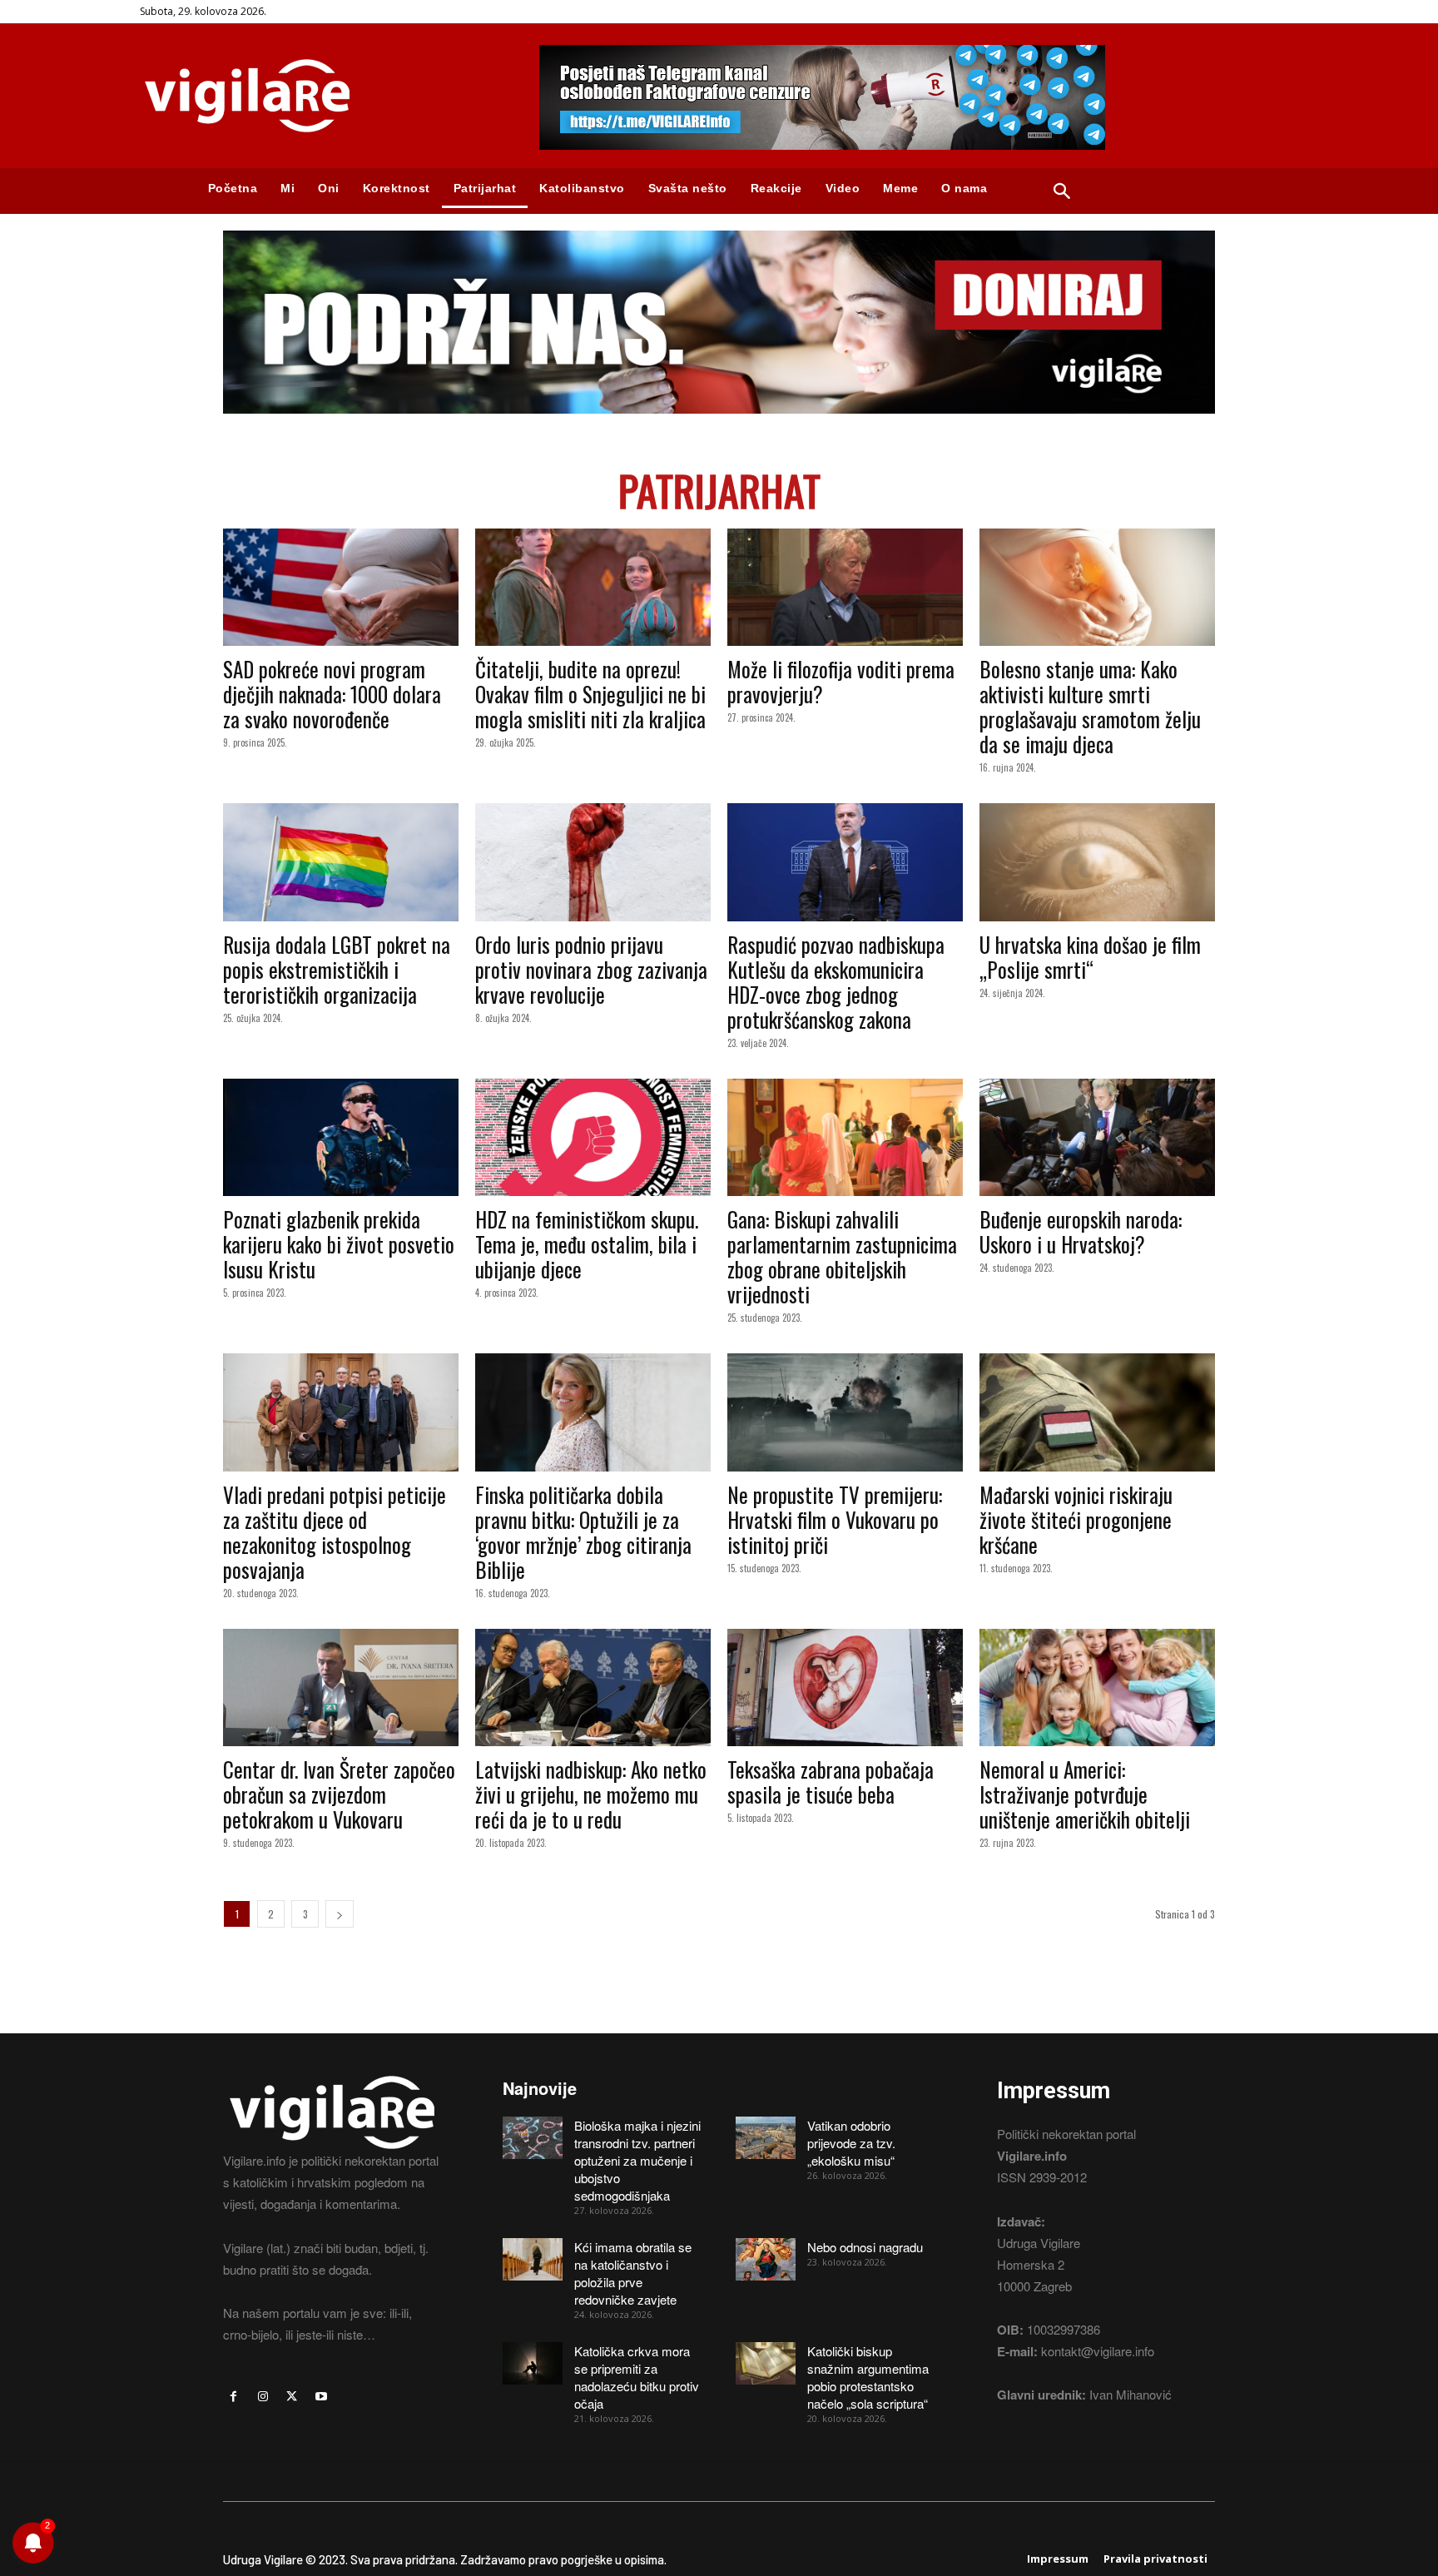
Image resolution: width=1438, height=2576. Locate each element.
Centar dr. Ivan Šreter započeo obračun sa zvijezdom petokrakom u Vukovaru (339, 1794)
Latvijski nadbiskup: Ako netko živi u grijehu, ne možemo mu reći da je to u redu (591, 1794)
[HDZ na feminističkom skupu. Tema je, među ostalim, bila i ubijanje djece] (593, 1138)
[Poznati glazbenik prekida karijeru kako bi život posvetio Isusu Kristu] (341, 1138)
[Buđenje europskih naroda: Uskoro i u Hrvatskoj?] (1097, 1138)
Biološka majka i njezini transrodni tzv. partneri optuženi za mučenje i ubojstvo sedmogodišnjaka (637, 2160)
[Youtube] (322, 2397)
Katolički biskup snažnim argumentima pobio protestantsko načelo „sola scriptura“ (868, 2377)
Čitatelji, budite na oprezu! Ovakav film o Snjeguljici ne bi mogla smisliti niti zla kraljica (590, 694)
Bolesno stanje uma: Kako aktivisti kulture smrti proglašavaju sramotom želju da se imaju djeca (1090, 706)
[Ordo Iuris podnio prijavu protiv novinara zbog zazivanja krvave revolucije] (593, 862)
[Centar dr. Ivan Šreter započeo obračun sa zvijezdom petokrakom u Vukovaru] (341, 1688)
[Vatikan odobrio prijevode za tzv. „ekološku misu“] (766, 2137)
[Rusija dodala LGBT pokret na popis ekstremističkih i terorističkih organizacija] (341, 862)
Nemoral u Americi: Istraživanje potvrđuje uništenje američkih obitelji (1085, 1794)
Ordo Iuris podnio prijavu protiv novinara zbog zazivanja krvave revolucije (591, 969)
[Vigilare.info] (320, 96)
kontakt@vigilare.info (1098, 2351)
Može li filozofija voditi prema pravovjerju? (841, 681)
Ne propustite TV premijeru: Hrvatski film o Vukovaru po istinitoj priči (835, 1519)
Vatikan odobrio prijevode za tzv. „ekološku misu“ (851, 2143)
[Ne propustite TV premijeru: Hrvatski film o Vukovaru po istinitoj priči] (845, 1412)
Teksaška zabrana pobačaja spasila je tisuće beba (831, 1782)
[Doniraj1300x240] (719, 426)
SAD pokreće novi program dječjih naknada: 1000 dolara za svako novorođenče (332, 694)
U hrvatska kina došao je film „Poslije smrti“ (1090, 957)
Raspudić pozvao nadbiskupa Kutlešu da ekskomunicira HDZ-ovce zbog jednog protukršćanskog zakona (836, 982)
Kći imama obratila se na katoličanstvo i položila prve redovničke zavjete (633, 2273)
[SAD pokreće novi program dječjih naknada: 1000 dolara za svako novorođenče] (341, 588)
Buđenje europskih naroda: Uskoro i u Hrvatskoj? (1081, 1231)
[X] (292, 2397)
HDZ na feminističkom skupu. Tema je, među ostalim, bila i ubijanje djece (587, 1244)
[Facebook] (233, 2397)
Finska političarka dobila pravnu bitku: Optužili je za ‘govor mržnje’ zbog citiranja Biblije (583, 1532)
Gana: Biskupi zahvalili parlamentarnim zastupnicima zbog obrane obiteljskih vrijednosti (842, 1256)
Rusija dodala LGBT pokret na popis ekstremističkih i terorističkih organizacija (337, 969)
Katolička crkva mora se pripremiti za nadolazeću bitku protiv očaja (637, 2377)
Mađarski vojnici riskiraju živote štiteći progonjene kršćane (1076, 1519)
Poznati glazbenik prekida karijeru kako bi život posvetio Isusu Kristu (339, 1244)
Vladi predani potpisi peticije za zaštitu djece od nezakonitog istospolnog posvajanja (335, 1532)
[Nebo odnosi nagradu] (766, 2259)
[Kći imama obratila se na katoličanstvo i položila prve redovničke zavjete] (533, 2259)
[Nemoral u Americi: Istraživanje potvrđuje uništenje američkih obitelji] (1097, 1688)
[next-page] (340, 1914)
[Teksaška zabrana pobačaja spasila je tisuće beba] (845, 1688)
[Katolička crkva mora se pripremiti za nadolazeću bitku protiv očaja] (533, 2363)
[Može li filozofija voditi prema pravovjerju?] (845, 588)
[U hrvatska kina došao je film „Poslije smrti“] (1097, 862)
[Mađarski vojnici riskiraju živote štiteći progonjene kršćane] (1097, 1412)
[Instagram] (263, 2397)
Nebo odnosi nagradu (865, 2247)
